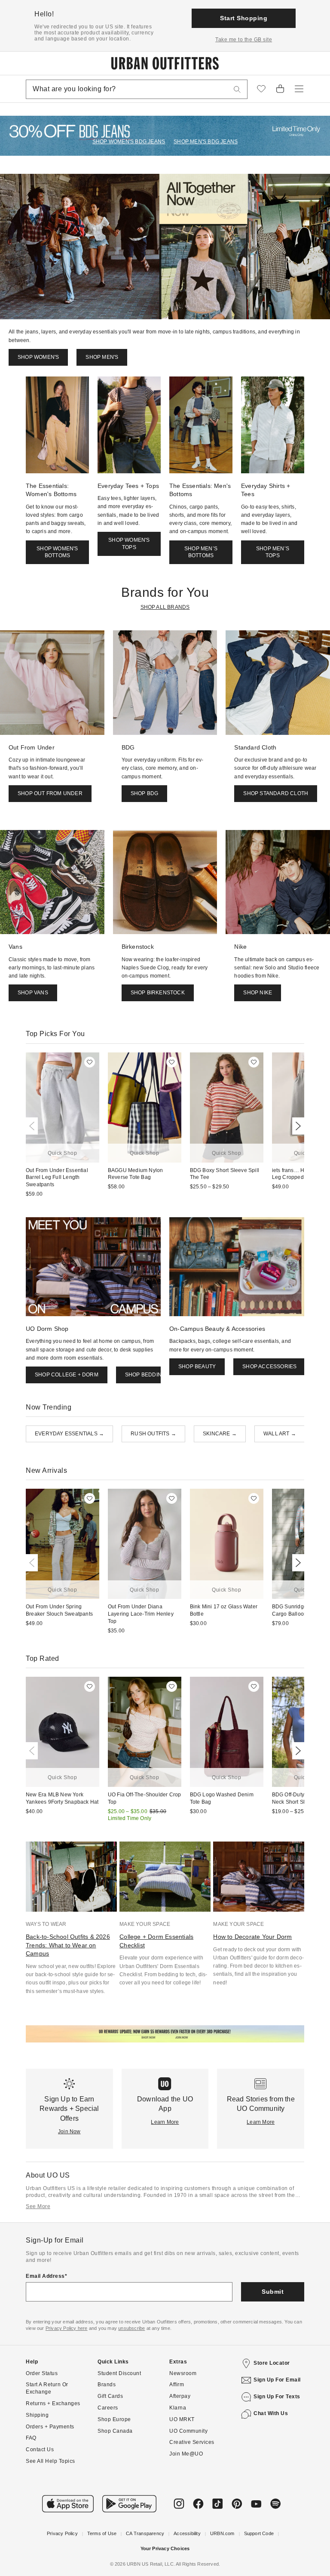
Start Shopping (244, 18)
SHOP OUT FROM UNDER (50, 793)
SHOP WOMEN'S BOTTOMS (57, 552)
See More (38, 2206)
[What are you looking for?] (237, 89)
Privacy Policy (62, 2533)
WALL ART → (280, 1434)
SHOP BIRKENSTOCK (158, 993)
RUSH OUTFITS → (153, 1434)
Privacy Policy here (67, 2328)
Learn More (165, 2122)
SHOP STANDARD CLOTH (276, 793)
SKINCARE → (220, 1434)
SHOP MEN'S (102, 357)
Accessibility (187, 2533)
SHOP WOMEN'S (38, 357)
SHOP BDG (145, 793)
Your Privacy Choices (165, 2548)
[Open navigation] (299, 89)
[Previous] (34, 1126)
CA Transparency (145, 2533)
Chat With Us (271, 2413)
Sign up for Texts (277, 2397)
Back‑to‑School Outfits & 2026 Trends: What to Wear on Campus (68, 1945)
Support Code (259, 2533)
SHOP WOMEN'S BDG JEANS (129, 142)
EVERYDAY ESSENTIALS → (69, 1434)
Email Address (45, 2276)
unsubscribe (131, 2328)
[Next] (296, 1126)
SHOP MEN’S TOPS (273, 552)
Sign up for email (277, 2380)
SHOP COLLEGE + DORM (67, 1375)
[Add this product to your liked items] (90, 1062)
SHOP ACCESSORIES (269, 1367)
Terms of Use (102, 2533)
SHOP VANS (33, 993)
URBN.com (222, 2533)
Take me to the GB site (244, 40)
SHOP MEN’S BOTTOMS (201, 552)
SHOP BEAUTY (197, 1367)
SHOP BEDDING (145, 1375)
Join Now (69, 2132)
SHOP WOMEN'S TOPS (129, 544)
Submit (273, 2292)
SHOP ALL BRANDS (165, 607)
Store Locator (272, 2363)
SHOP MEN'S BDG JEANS (206, 142)
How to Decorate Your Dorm (252, 1937)
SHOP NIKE (258, 993)
